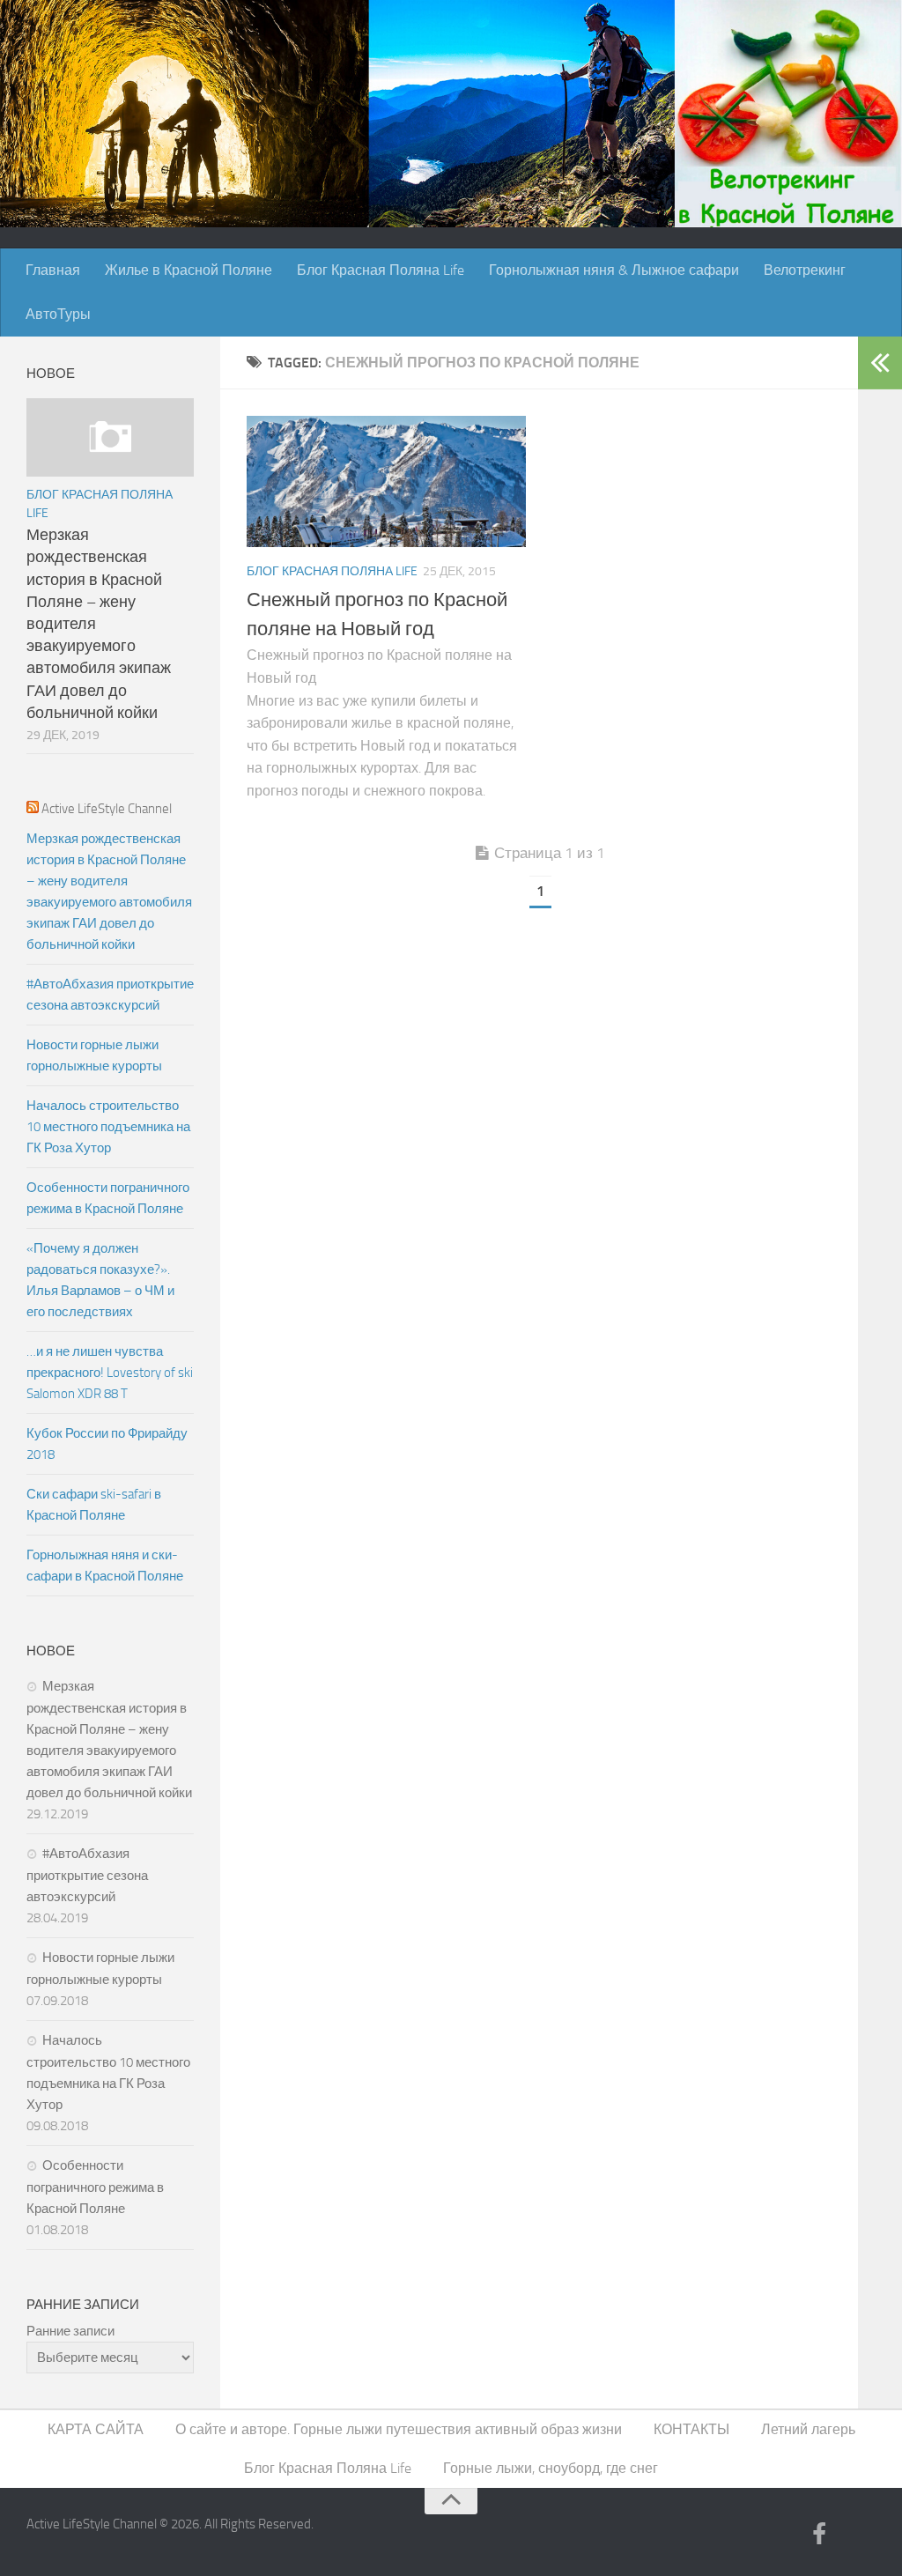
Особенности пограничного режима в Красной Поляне (108, 1198)
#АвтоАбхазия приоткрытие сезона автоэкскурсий (110, 995)
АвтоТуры (58, 314)
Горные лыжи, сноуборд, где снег (551, 2468)
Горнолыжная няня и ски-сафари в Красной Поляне (105, 1566)
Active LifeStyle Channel (107, 809)
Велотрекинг (805, 270)
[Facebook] (819, 2535)
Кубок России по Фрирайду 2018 (107, 1444)
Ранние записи (70, 2331)
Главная (53, 270)
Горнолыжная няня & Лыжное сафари (614, 270)
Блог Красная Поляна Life (381, 270)
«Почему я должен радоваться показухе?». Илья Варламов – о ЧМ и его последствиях (100, 1280)
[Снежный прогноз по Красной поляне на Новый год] (386, 482)
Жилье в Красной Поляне (189, 270)
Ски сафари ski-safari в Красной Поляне (94, 1505)
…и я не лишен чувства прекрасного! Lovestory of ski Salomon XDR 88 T (110, 1373)
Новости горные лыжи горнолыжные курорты (94, 1055)
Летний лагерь (808, 2429)
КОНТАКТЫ (691, 2429)
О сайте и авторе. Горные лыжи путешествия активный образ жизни (399, 2429)
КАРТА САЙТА (96, 2429)
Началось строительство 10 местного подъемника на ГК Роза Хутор (108, 1127)
